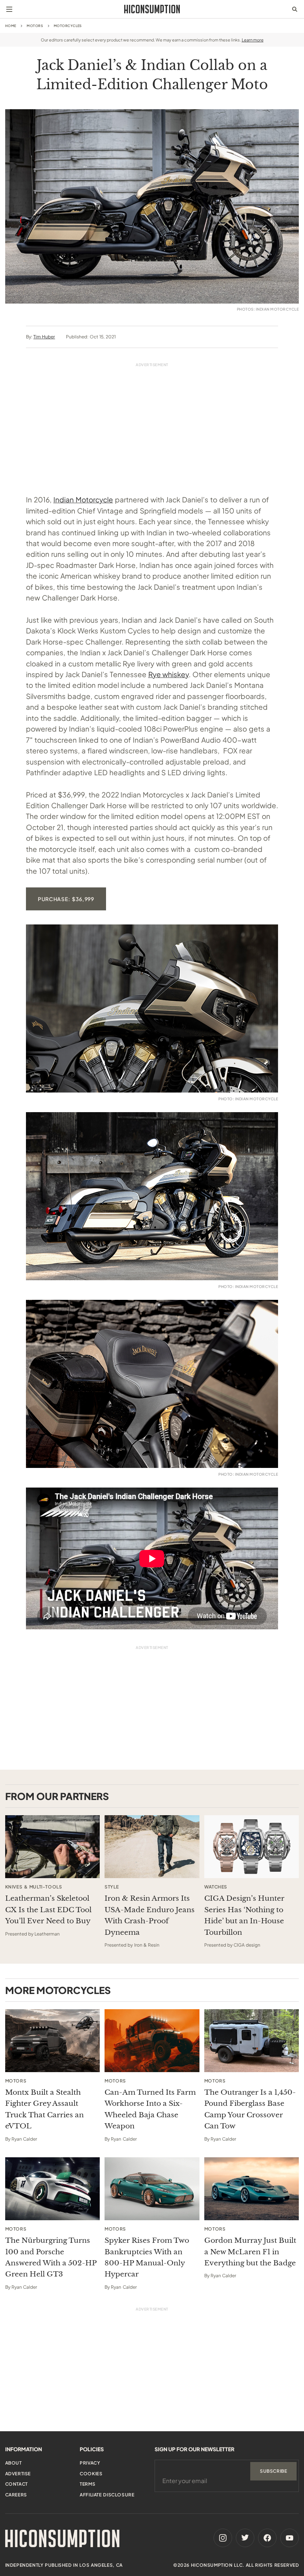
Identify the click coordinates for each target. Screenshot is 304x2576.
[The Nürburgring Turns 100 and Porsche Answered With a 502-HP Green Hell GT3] (52, 2189)
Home (11, 26)
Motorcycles (68, 26)
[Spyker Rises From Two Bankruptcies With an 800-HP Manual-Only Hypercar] (152, 2189)
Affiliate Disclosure (107, 2495)
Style (112, 1887)
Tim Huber (44, 337)
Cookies (91, 2474)
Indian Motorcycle (83, 499)
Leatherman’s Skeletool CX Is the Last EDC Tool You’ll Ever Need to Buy (48, 1910)
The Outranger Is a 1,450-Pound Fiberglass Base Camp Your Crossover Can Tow (250, 2109)
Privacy (90, 2463)
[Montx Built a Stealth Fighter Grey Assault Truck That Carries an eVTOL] (52, 2041)
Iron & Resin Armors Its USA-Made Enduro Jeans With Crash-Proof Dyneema (150, 1915)
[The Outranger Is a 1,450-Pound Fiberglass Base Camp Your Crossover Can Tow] (252, 2041)
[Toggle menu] (9, 9)
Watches (216, 1887)
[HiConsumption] (152, 9)
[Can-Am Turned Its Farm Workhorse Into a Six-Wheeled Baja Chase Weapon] (152, 2041)
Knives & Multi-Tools (34, 1887)
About (14, 2463)
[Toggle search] (295, 9)
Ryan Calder (24, 2139)
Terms (87, 2484)
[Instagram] (223, 2538)
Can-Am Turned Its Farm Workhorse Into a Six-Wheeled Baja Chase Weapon (150, 2109)
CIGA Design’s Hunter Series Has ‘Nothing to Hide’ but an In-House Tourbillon (244, 1915)
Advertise (18, 2474)
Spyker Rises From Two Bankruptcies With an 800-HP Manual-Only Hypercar (147, 2257)
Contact (16, 2484)
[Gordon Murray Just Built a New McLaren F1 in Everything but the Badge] (252, 2189)
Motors (35, 26)
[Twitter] (245, 2538)
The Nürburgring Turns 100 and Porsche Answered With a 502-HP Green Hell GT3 (51, 2257)
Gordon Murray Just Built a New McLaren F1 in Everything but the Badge (250, 2252)
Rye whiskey (169, 674)
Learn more (253, 40)
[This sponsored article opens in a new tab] (52, 1847)
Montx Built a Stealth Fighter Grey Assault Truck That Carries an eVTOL (44, 2109)
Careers (16, 2495)
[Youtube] (290, 2538)
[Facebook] (267, 2538)
